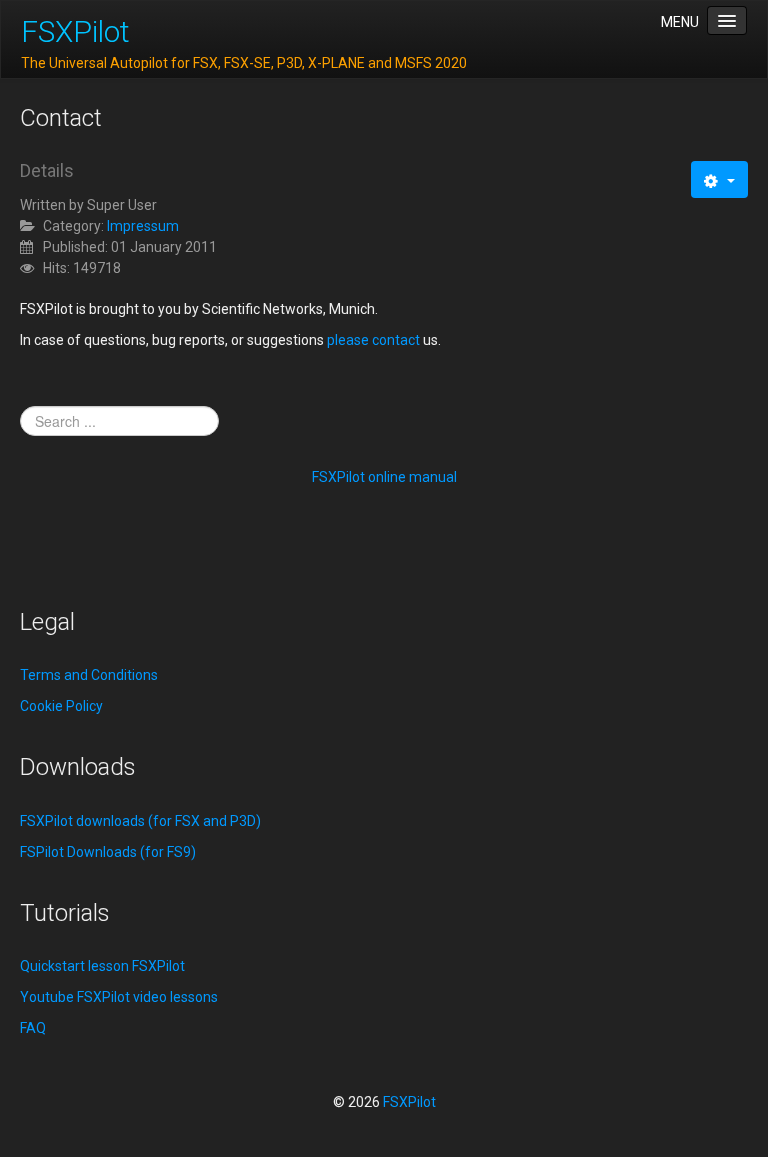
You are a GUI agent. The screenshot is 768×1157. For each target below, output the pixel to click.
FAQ (33, 1028)
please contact (373, 340)
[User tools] (719, 179)
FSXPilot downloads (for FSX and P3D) (140, 821)
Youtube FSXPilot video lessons (119, 997)
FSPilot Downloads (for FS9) (108, 852)
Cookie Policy (61, 706)
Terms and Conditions (89, 675)
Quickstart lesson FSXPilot (102, 966)
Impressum (143, 226)
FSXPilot (75, 31)
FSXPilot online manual (384, 477)
